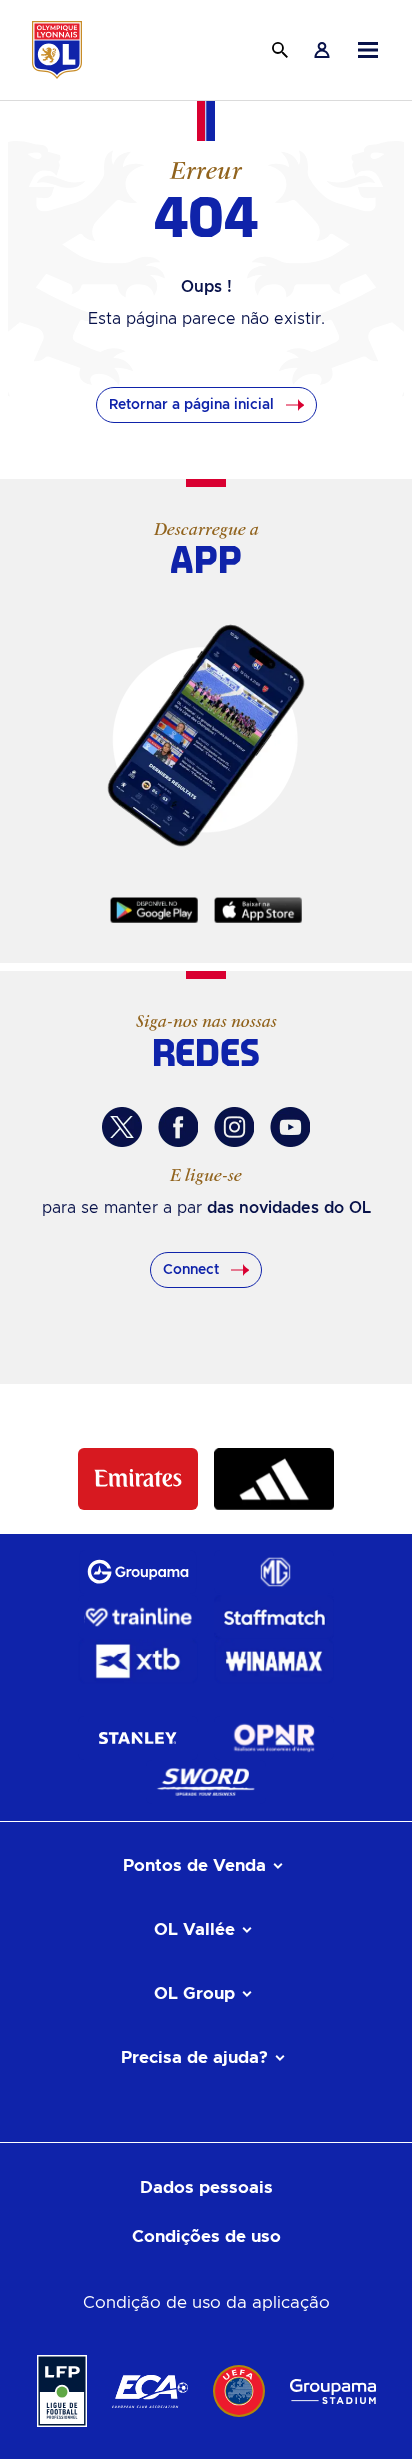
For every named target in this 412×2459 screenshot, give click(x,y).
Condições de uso (206, 2236)
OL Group (194, 1993)
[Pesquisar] (280, 50)
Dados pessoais (206, 2187)
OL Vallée (194, 1929)
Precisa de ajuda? (194, 2057)
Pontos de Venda (194, 1865)
